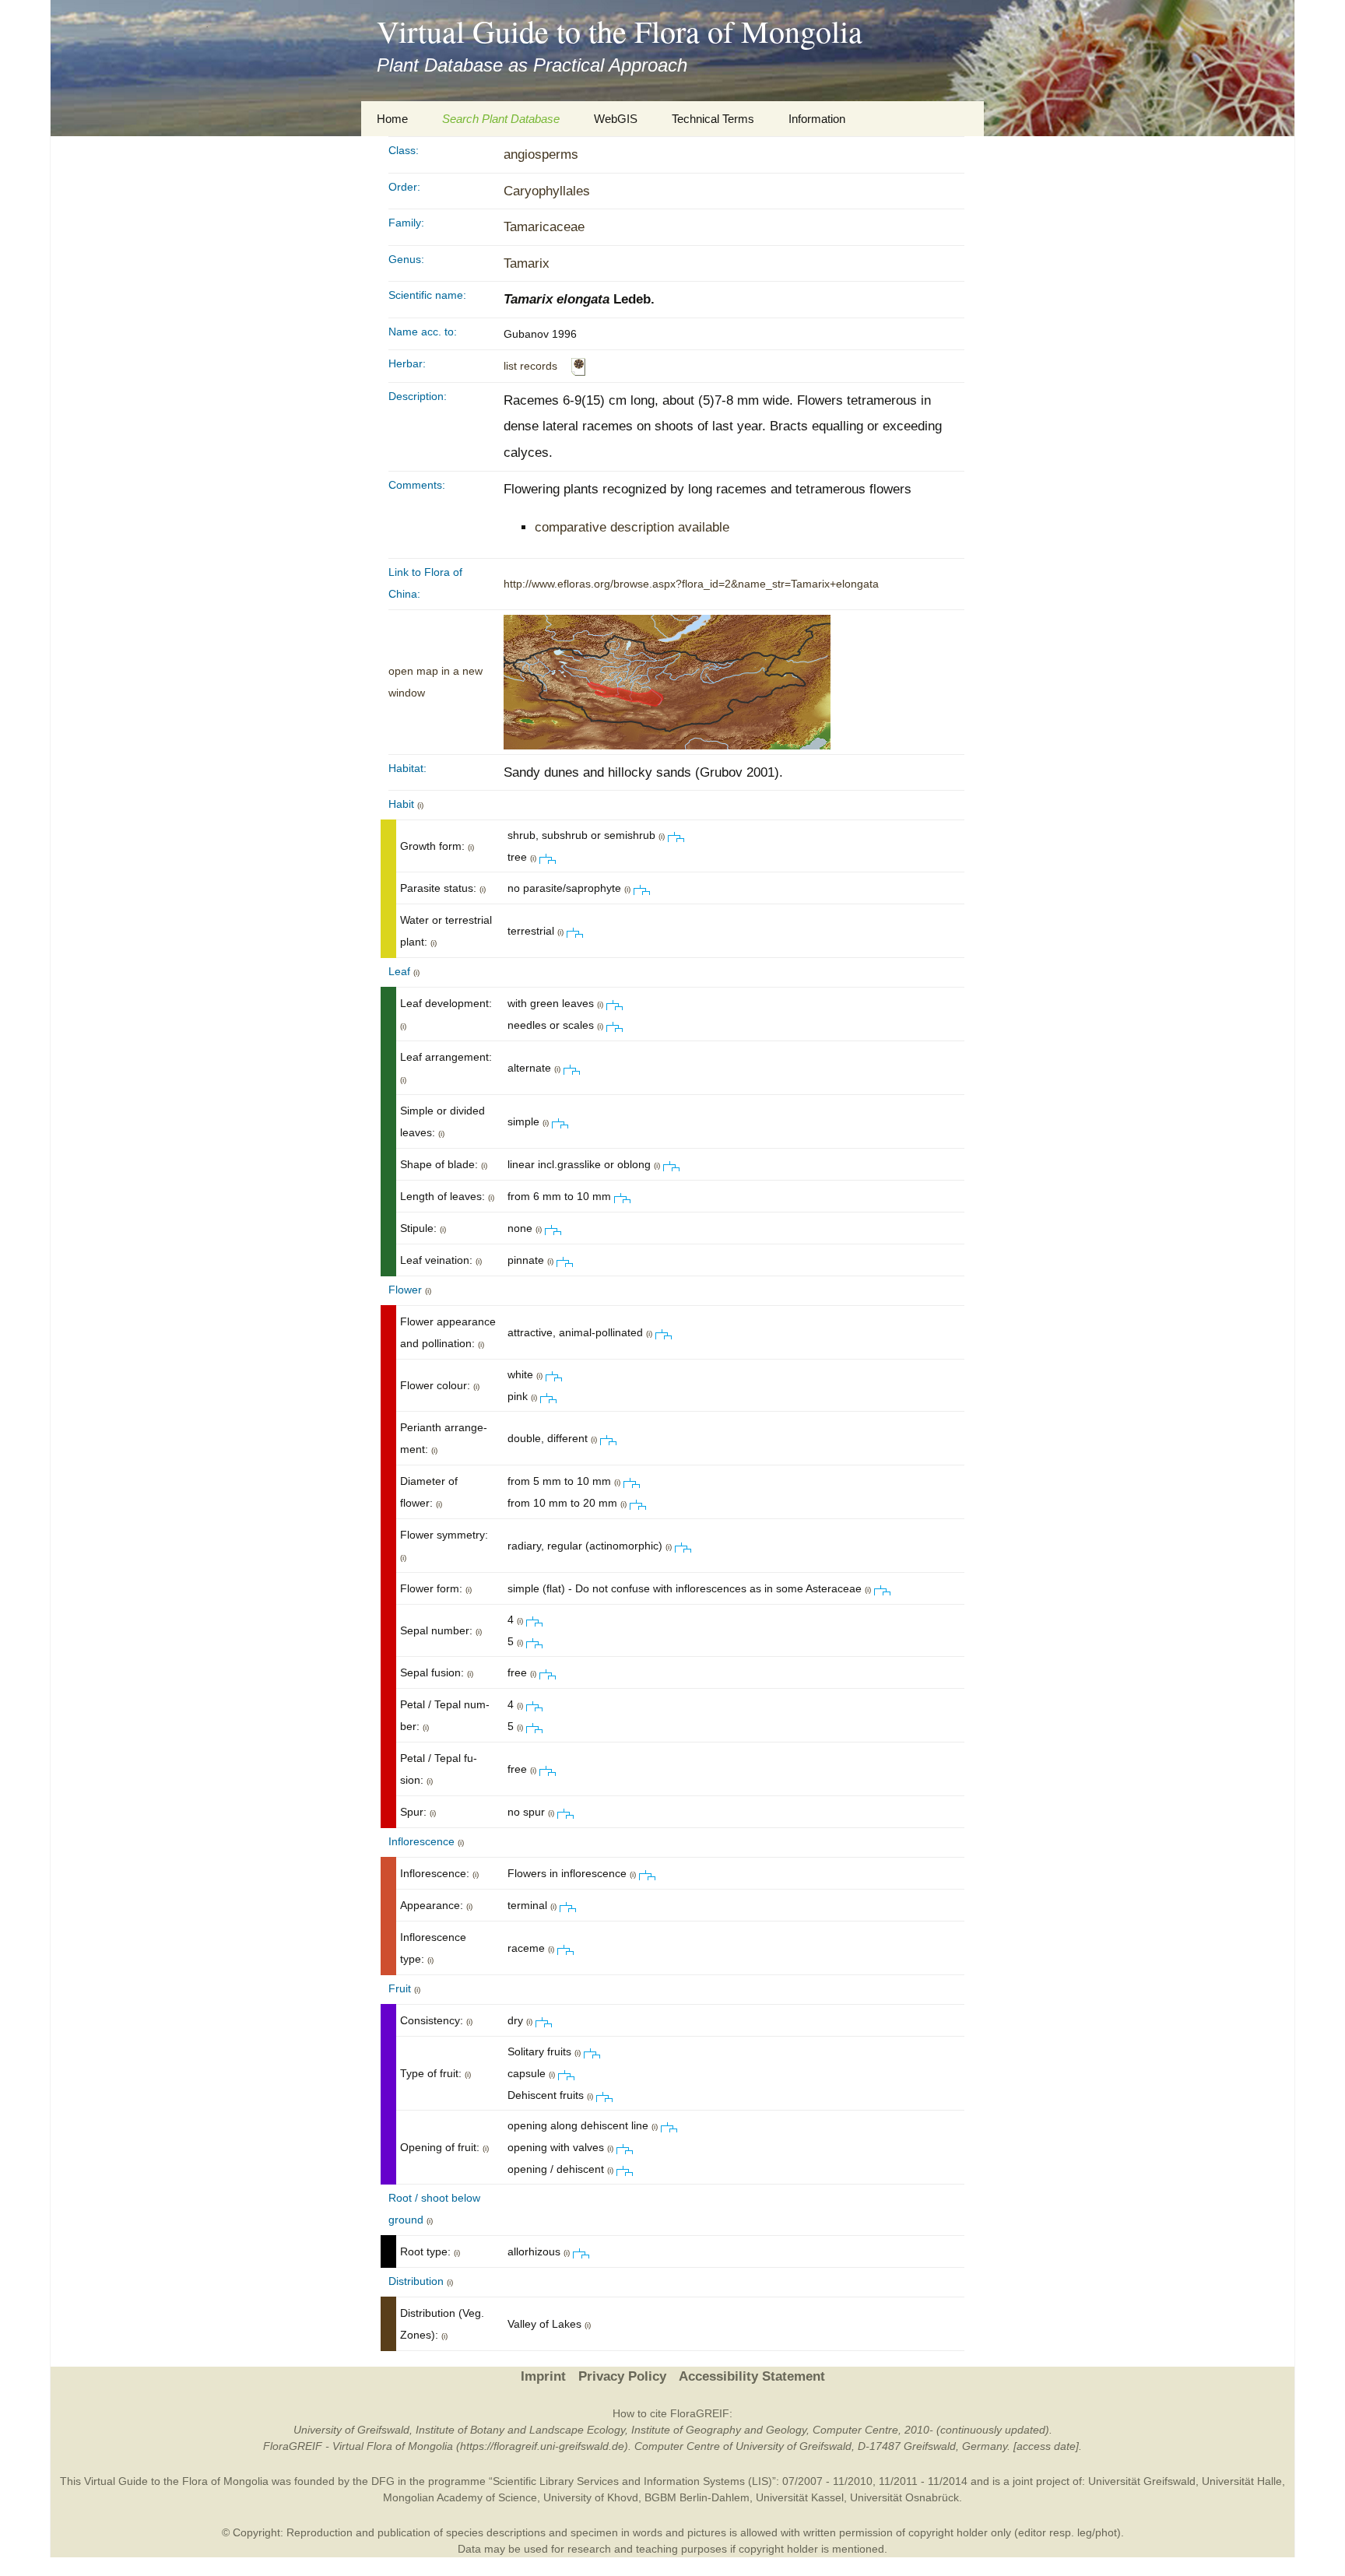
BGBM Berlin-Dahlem (697, 2497)
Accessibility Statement (752, 2376)
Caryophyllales (547, 191)
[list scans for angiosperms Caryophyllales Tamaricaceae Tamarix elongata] (578, 366)
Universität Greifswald (1142, 2481)
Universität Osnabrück (904, 2497)
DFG (383, 2481)
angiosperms (541, 154)
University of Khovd (591, 2497)
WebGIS (616, 119)
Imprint (543, 2376)
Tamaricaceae (544, 227)
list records (530, 366)
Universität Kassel (800, 2497)
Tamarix (527, 263)
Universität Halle (1242, 2481)
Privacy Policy (622, 2376)
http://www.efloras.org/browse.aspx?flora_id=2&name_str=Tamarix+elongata (691, 584)
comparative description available (632, 527)
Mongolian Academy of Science (460, 2497)
